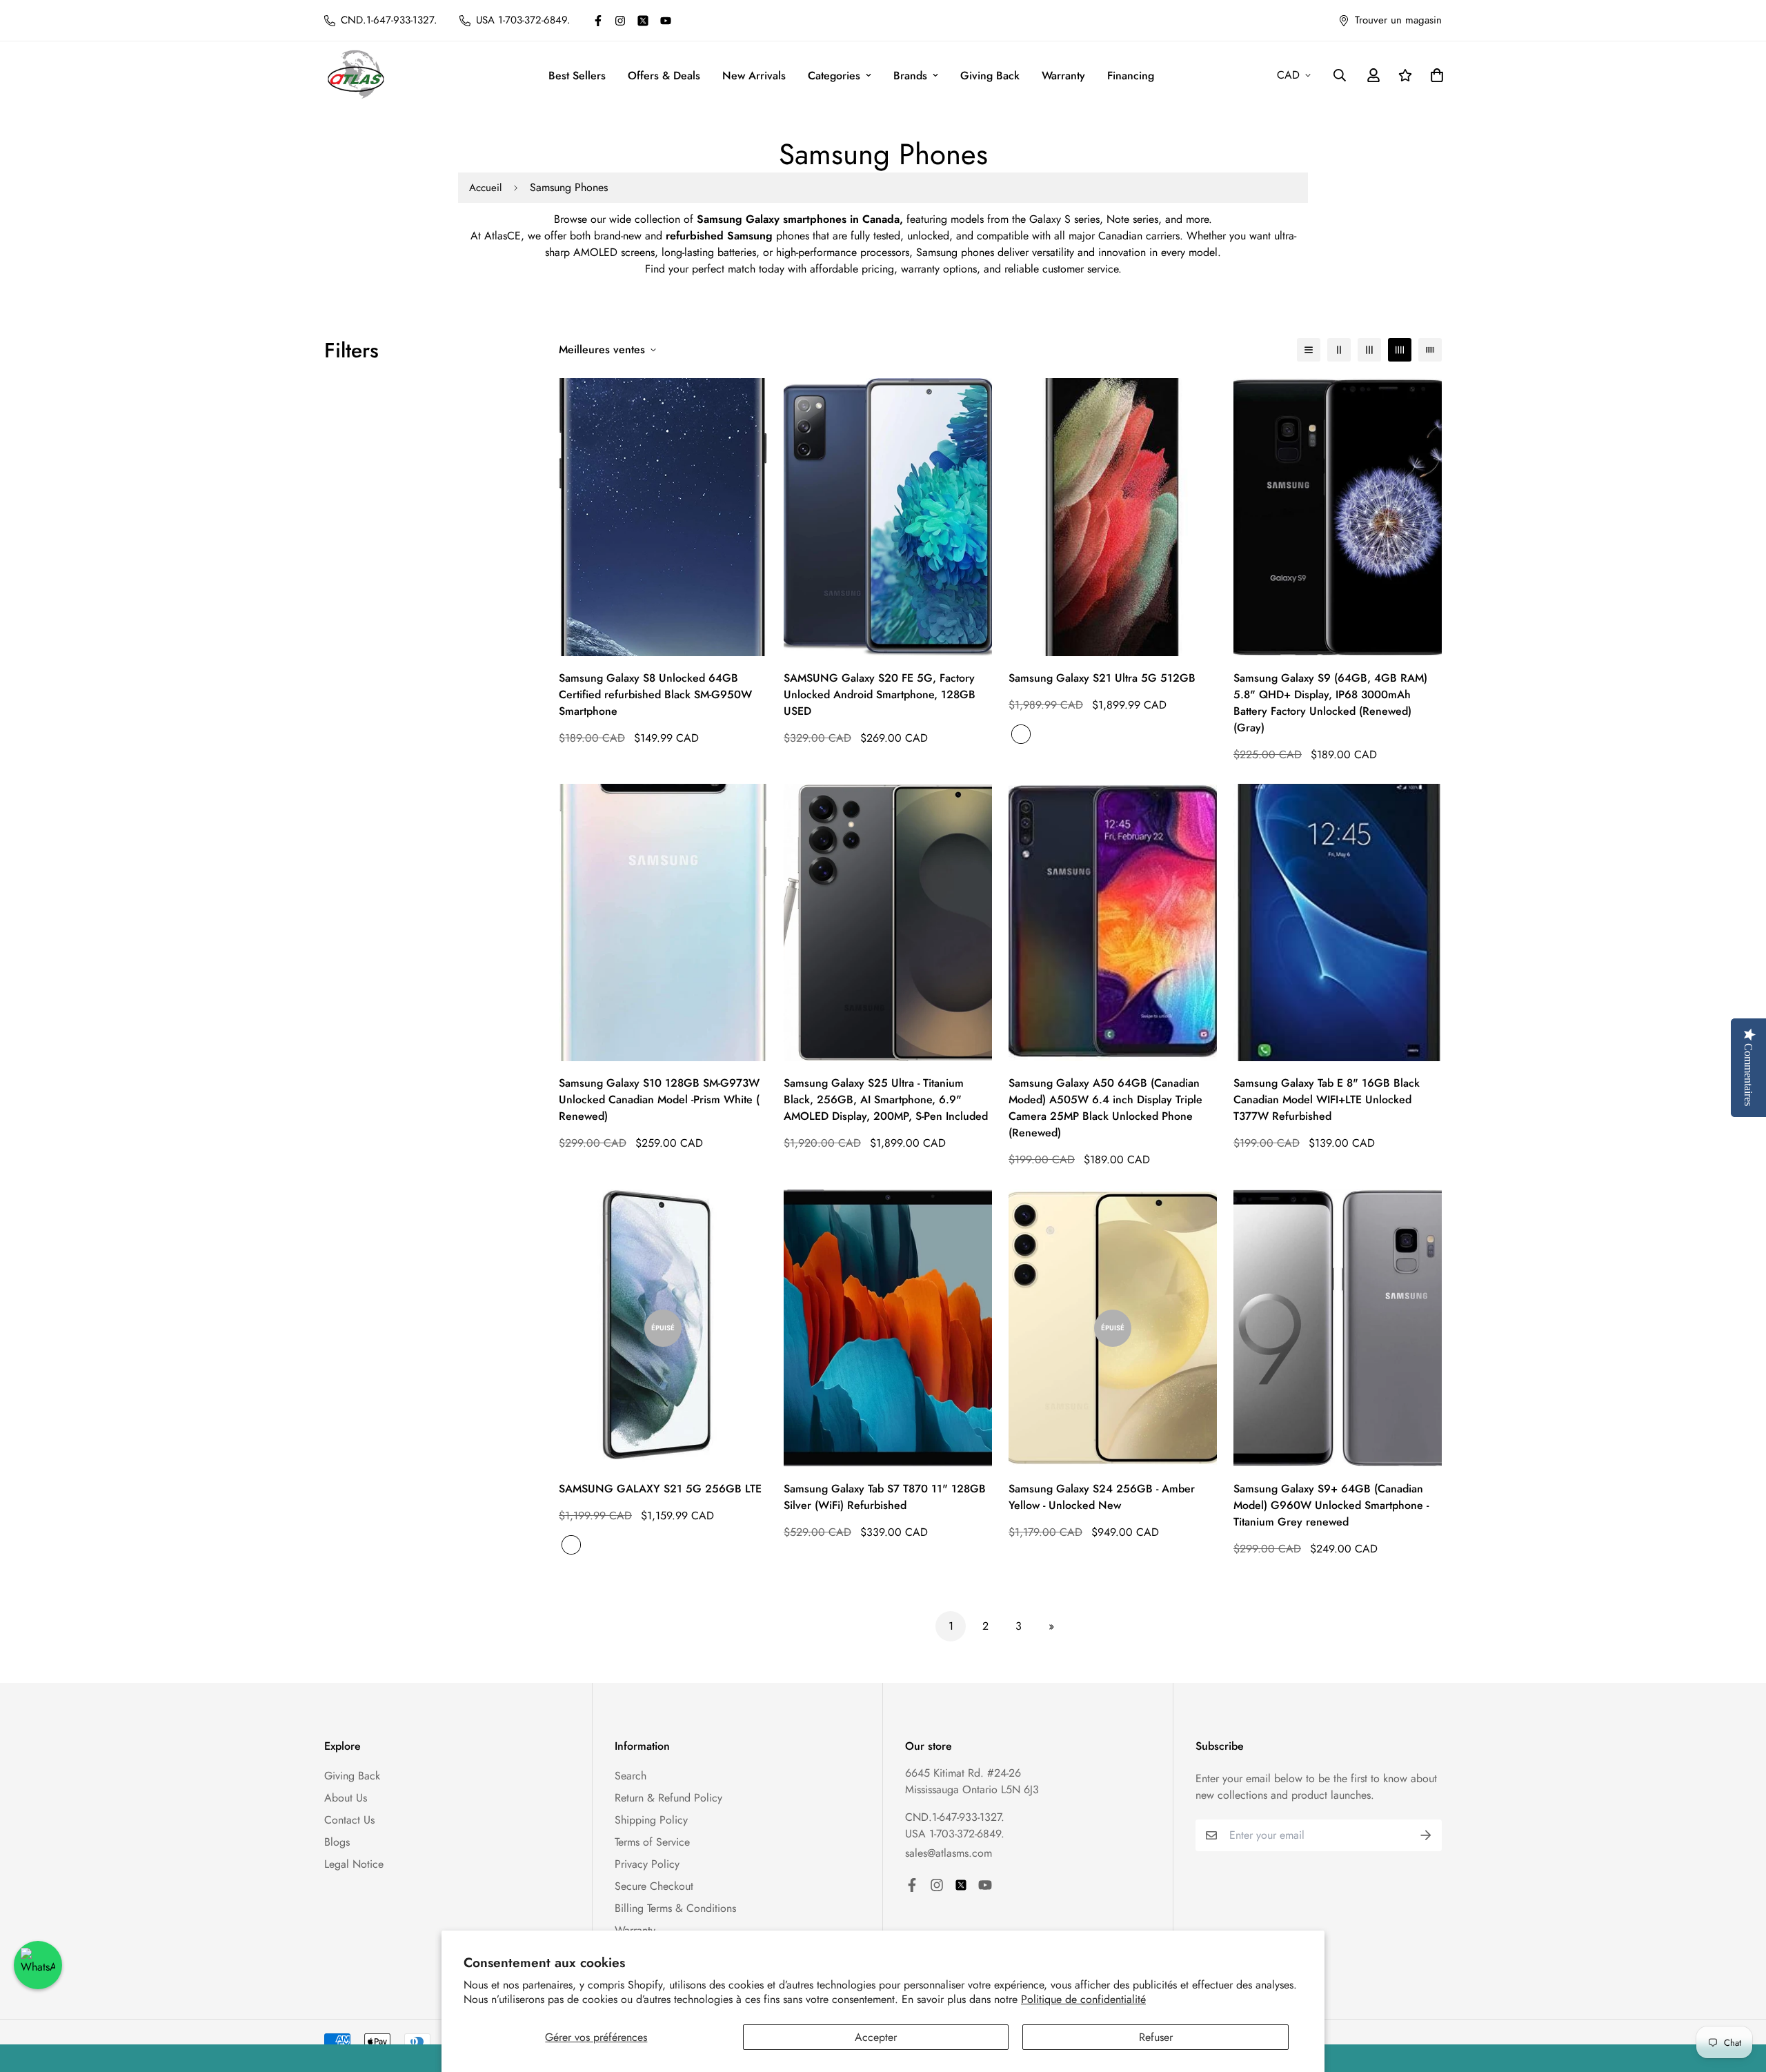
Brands (910, 76)
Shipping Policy (651, 1820)
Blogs (337, 1842)
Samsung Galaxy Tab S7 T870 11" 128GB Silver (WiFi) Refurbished (885, 1497)
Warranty (1063, 76)
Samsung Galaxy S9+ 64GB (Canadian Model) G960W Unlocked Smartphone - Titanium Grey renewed (1331, 1505)
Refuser (1156, 2037)
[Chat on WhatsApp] (38, 1965)
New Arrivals (754, 76)
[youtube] (666, 21)
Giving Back (990, 76)
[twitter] (643, 21)
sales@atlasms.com (949, 1853)
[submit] (1426, 1835)
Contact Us (349, 1820)
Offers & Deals (664, 76)
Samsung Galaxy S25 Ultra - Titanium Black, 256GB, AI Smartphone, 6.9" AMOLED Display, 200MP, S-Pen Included (886, 1099)
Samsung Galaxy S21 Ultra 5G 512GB (1102, 678)
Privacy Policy (647, 1864)
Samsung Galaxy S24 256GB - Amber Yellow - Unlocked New (1102, 1497)
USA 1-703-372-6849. (955, 1834)
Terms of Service (652, 1842)
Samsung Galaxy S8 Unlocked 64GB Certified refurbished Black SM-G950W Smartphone (655, 694)
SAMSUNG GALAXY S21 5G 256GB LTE (660, 1489)
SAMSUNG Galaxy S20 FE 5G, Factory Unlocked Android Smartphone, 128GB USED (880, 694)
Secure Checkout (654, 1886)
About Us (346, 1798)
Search (631, 1776)
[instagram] (620, 21)
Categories (834, 76)
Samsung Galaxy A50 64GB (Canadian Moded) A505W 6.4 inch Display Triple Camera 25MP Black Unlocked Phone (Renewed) (1105, 1108)
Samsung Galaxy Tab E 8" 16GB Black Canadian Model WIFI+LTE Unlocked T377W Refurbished (1327, 1099)
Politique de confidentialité (1083, 1999)
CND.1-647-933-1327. (955, 1817)
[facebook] (598, 21)
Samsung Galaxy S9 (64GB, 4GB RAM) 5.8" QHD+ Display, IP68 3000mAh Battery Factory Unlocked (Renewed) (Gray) (1330, 703)
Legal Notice (354, 1864)
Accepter (876, 2037)
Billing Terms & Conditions (675, 1908)
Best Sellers (577, 76)
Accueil (485, 188)
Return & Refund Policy (668, 1798)
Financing (1131, 76)
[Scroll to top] (1739, 1997)
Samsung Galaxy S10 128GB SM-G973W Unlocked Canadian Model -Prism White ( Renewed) (659, 1099)
